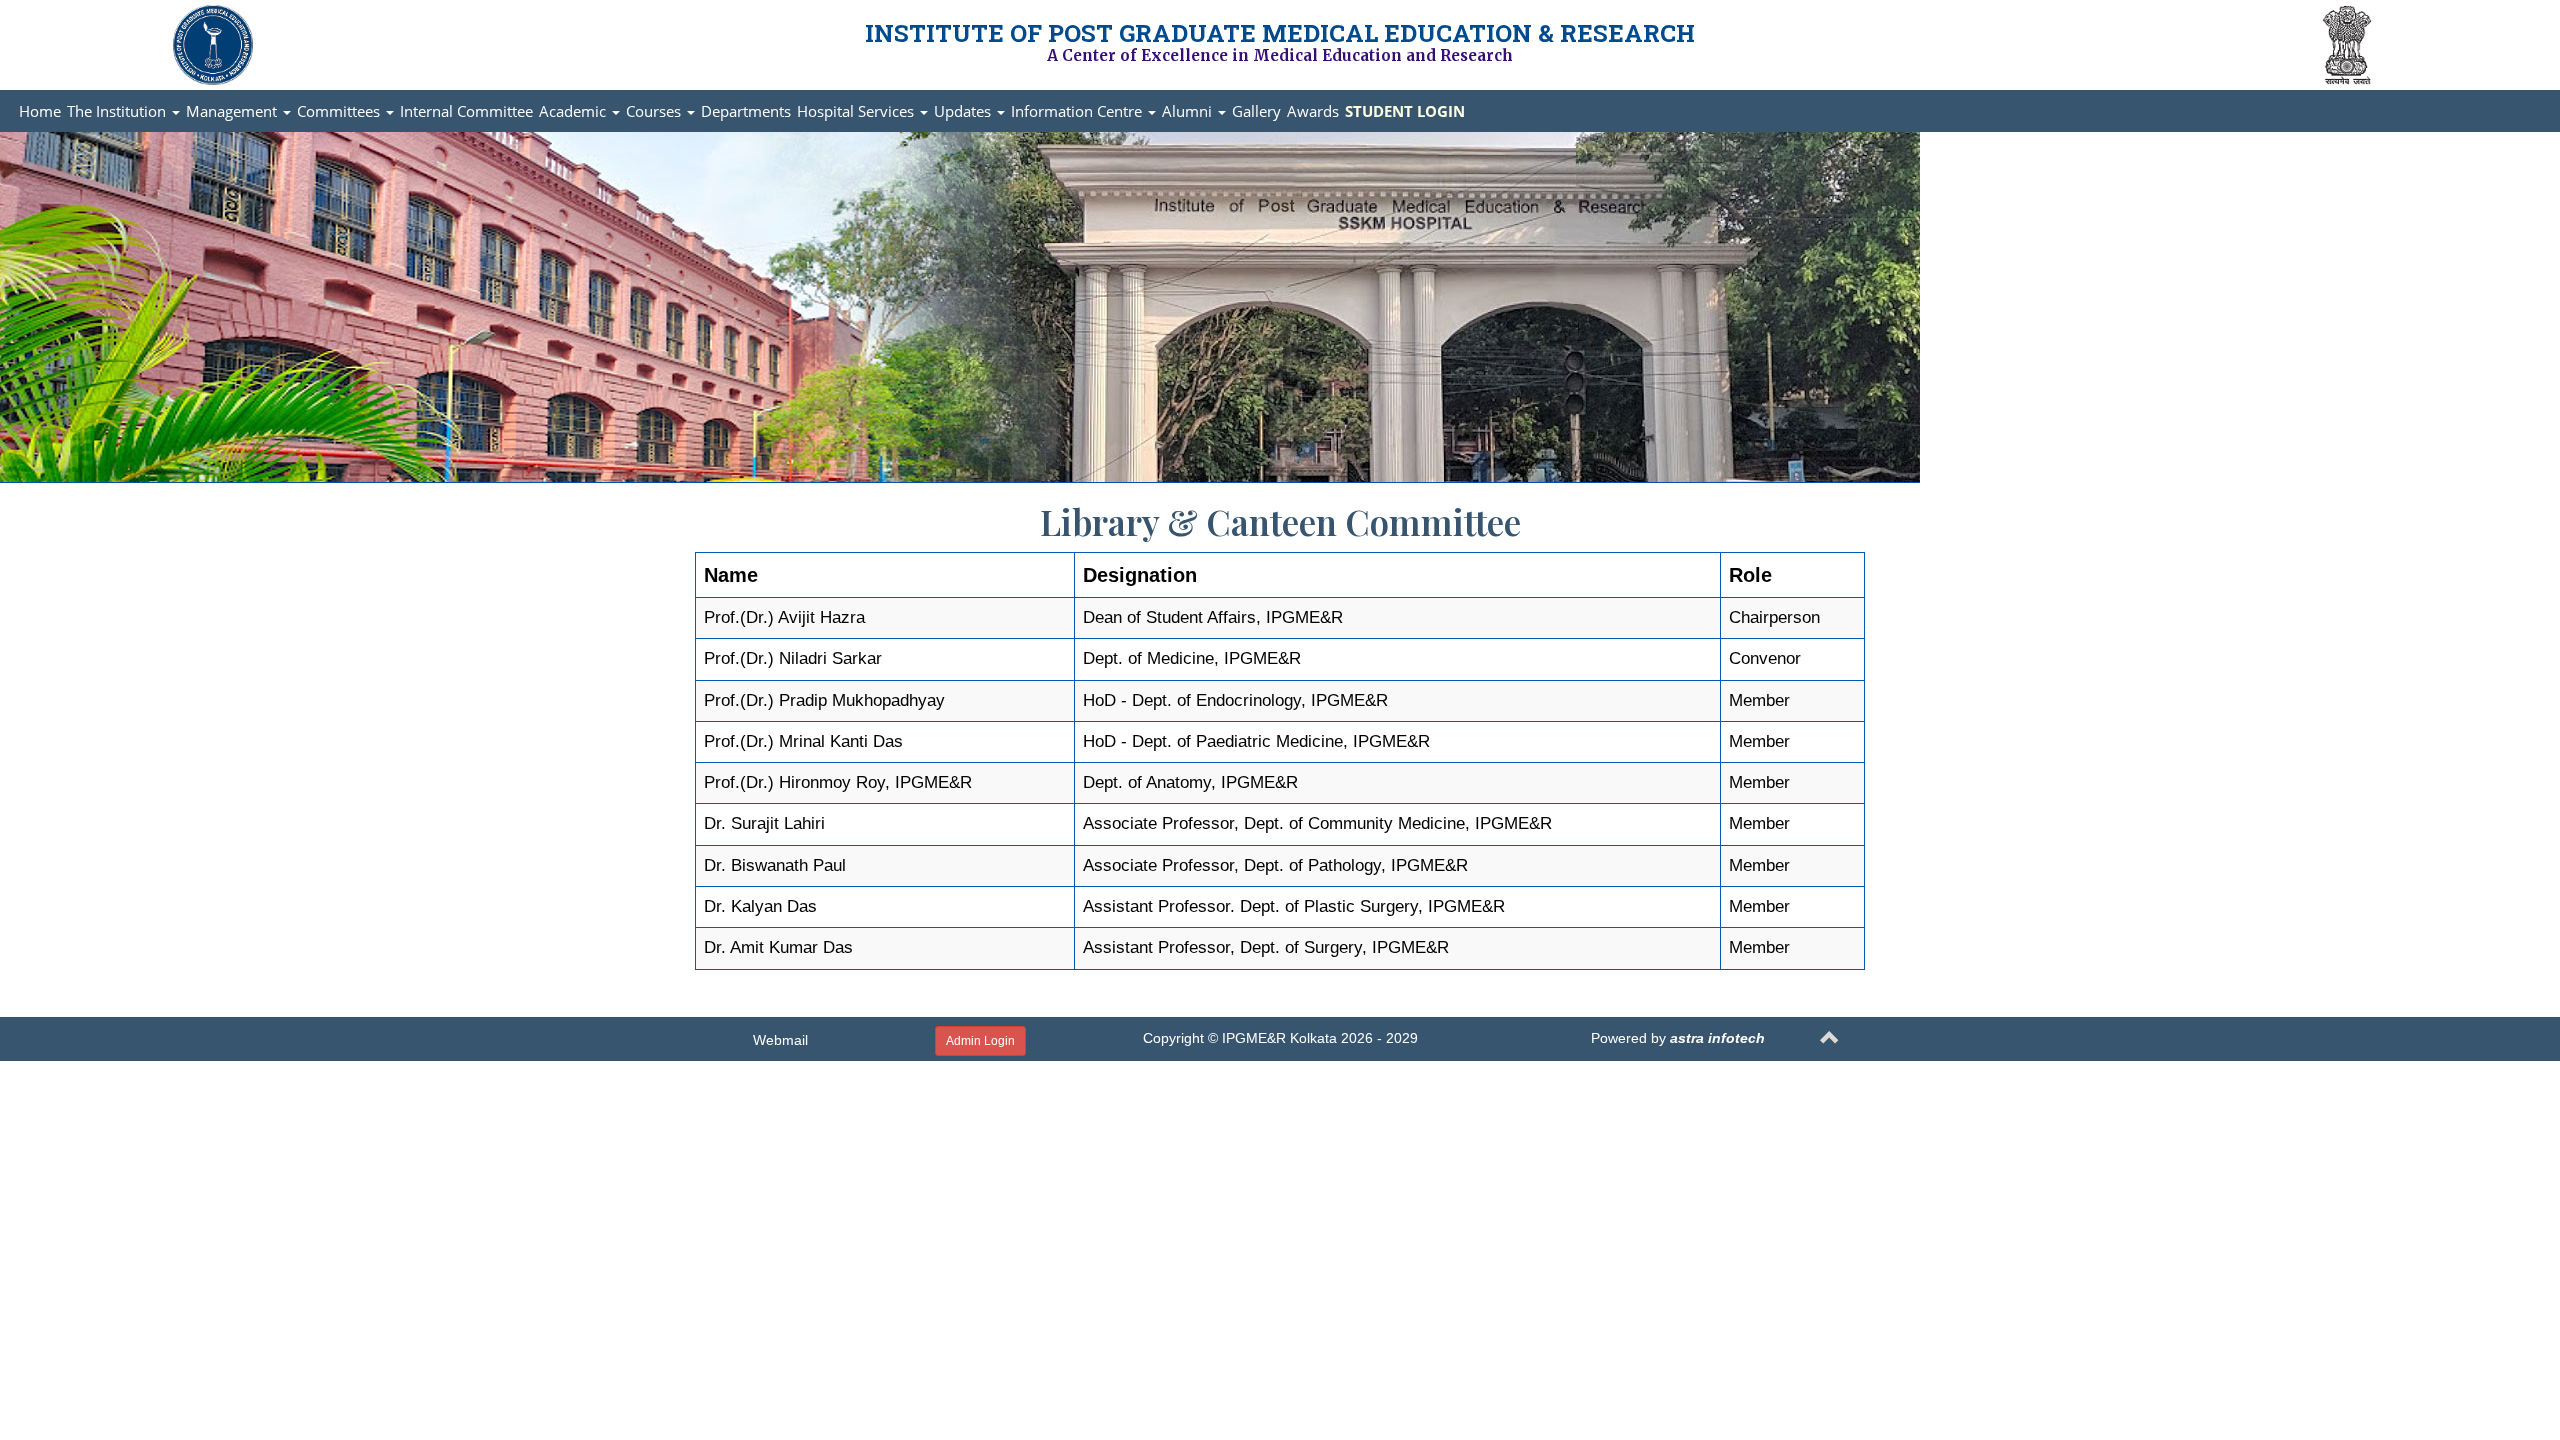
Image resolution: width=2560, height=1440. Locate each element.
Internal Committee (466, 111)
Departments (746, 111)
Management (233, 111)
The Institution (118, 111)
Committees (340, 111)
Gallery (1256, 111)
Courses (655, 111)
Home (40, 111)
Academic (574, 111)
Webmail (780, 1040)
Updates (964, 111)
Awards (1313, 111)
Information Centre (1078, 111)
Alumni (1189, 111)
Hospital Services (857, 111)
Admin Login (980, 1041)
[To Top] (1830, 1040)
